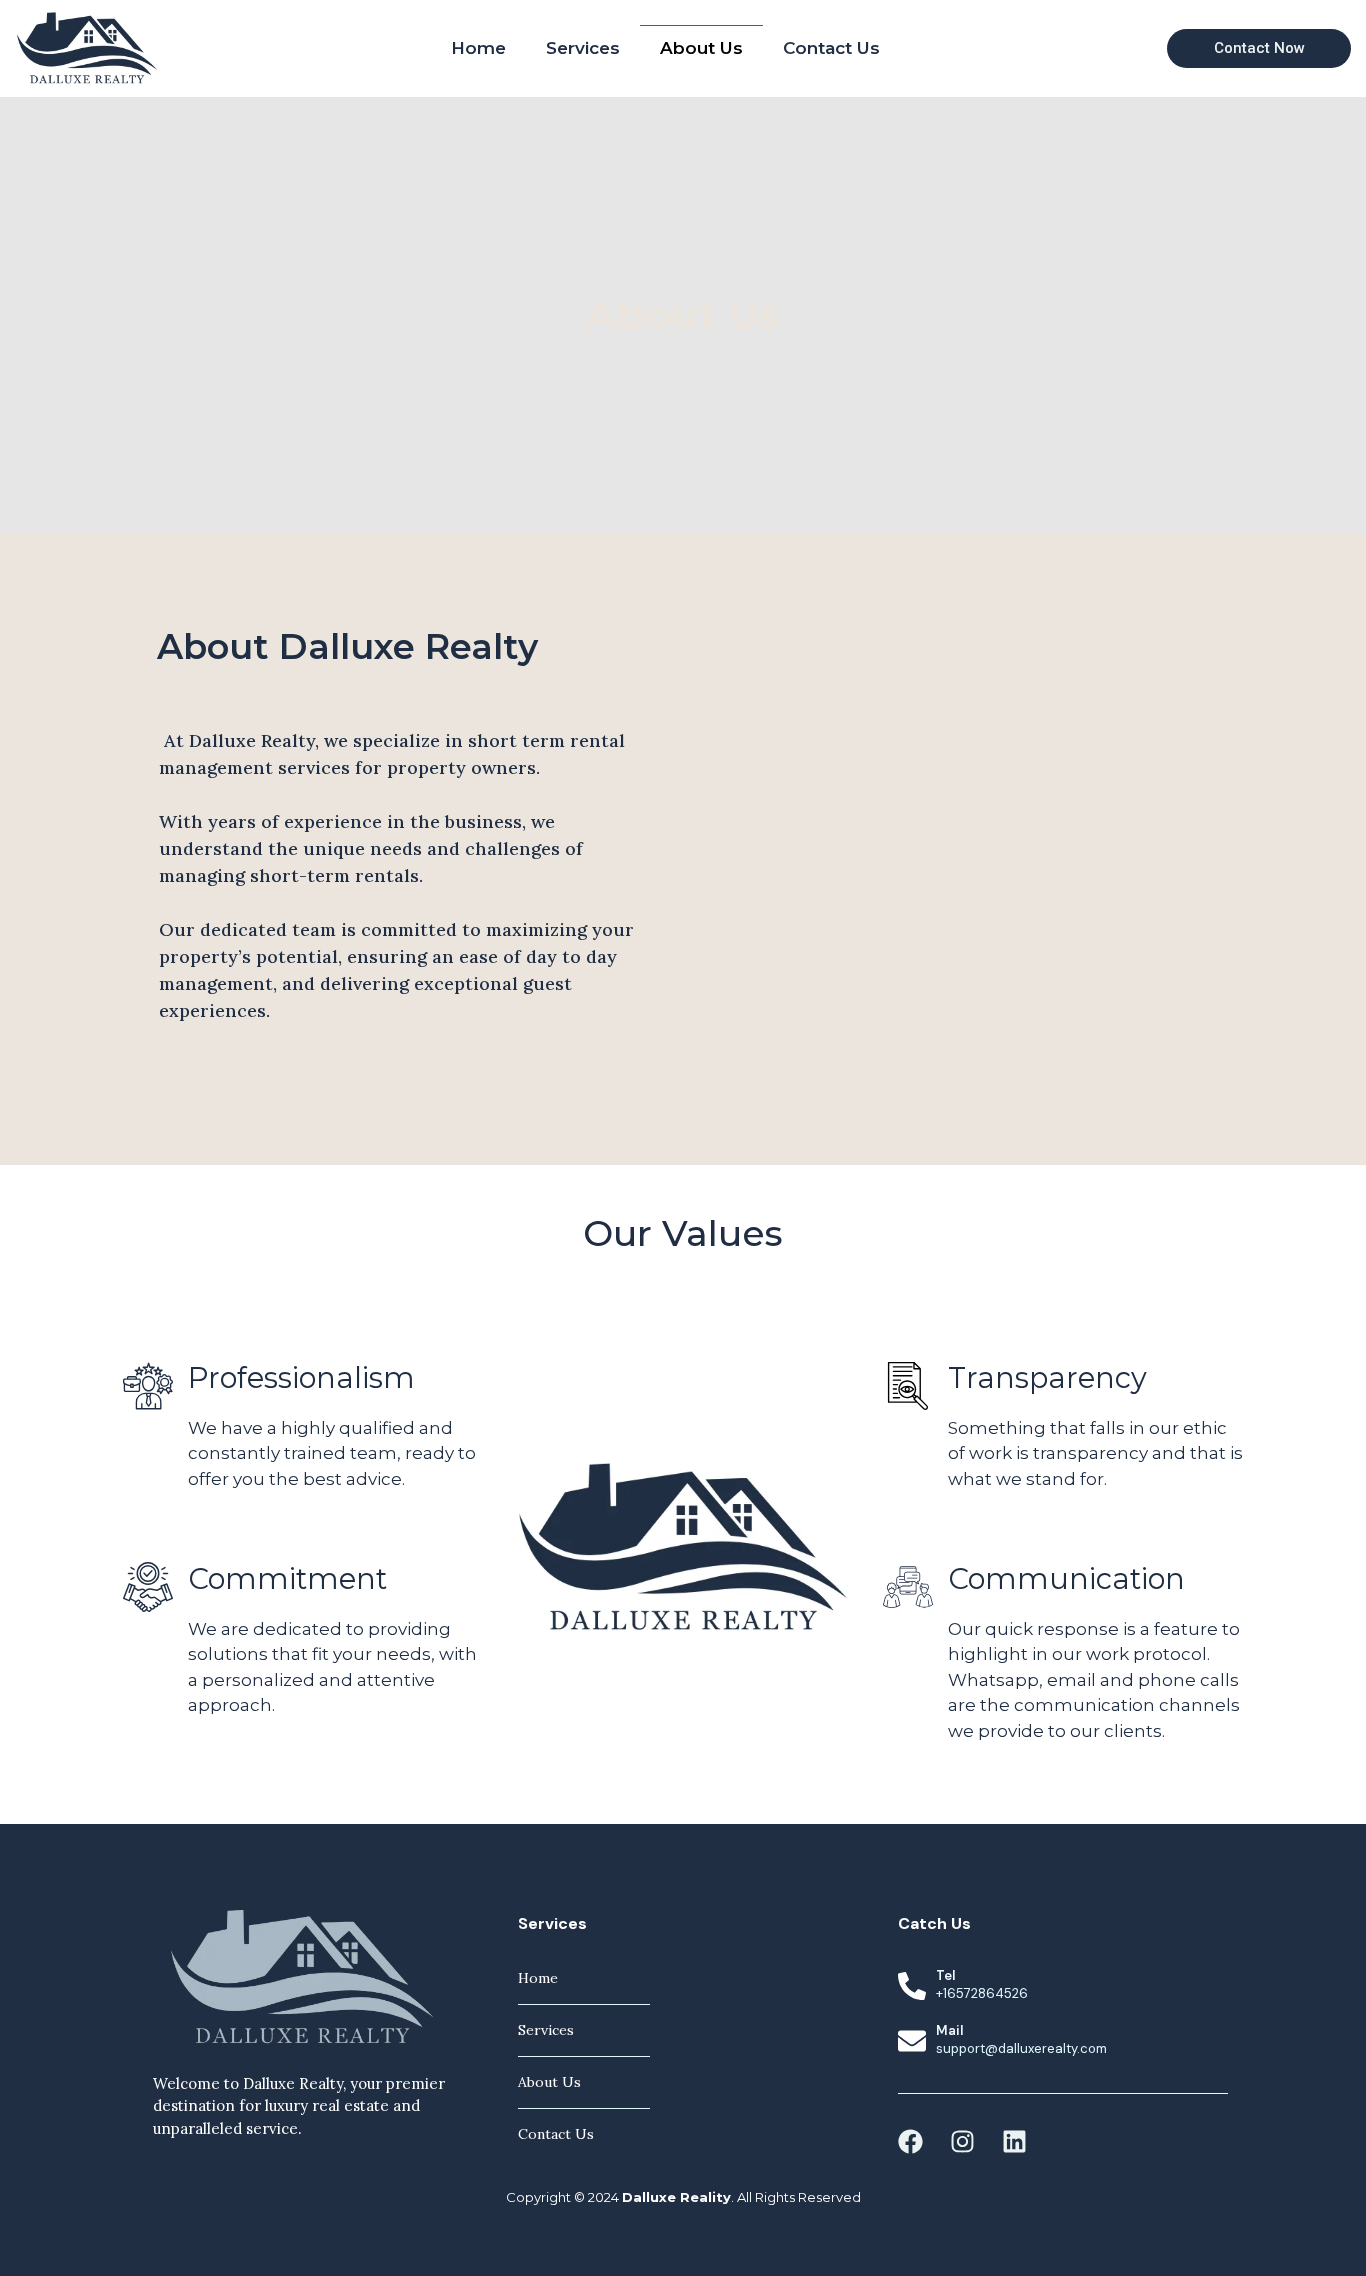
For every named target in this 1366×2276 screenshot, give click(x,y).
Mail (949, 2030)
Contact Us (831, 48)
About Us (701, 48)
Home (478, 48)
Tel (945, 1975)
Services (583, 48)
